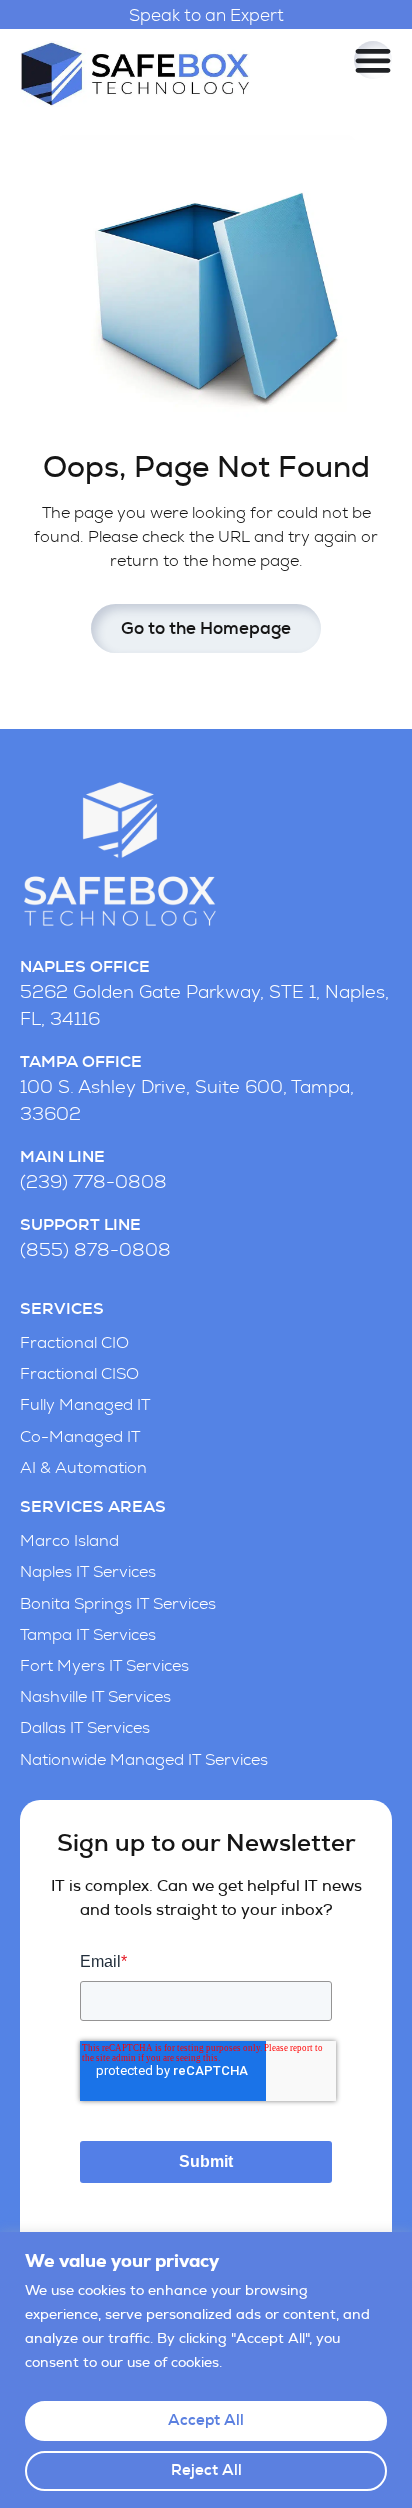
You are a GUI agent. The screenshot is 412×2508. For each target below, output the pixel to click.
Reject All (206, 2470)
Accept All (206, 2420)
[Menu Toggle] (373, 60)
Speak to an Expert (206, 15)
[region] (206, 2370)
